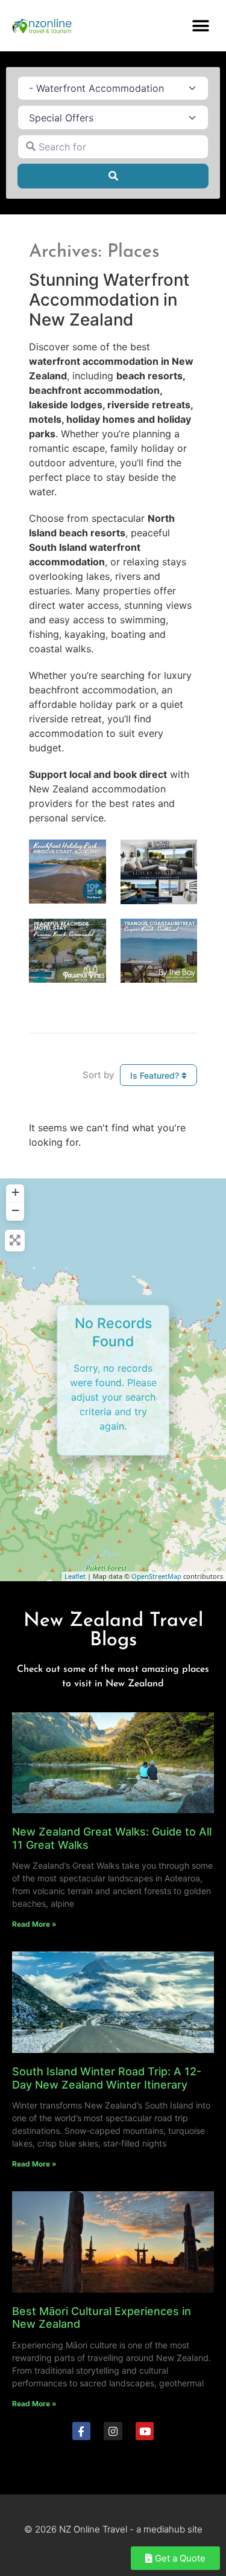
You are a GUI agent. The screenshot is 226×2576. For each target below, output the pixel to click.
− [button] (15, 1210)
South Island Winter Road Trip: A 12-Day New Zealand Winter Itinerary (107, 2078)
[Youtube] (145, 2431)
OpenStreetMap (156, 1576)
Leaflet (75, 1576)
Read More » (34, 1924)
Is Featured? (156, 1075)
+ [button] (15, 1192)
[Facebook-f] (82, 2431)
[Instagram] (113, 2431)
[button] (200, 26)
